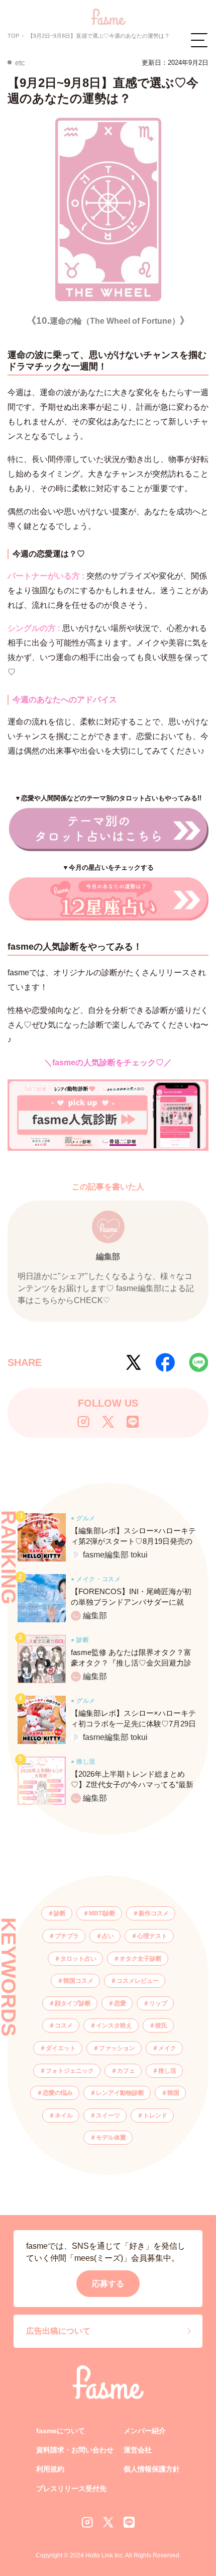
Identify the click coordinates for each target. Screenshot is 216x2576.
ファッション (117, 2048)
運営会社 (138, 2450)
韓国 (173, 2093)
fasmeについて (61, 2431)
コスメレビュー (138, 1981)
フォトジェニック (70, 2071)
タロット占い (78, 1959)
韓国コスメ (78, 1981)
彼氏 (161, 2026)
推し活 (167, 2071)
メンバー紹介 (145, 2431)
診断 (60, 1913)
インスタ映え (114, 2026)
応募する (108, 2284)
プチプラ (67, 1936)
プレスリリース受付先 (71, 2489)
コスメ (64, 2026)
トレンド (155, 2115)
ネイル (64, 2115)
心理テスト (152, 1936)
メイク (167, 2048)
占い (108, 1936)
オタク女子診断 (141, 1959)
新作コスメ (154, 1913)
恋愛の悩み (58, 2093)
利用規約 (50, 2469)
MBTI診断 (102, 1913)
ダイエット (61, 2048)
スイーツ (108, 2115)
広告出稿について (58, 2331)
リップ (158, 2003)
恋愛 (120, 2003)
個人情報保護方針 (152, 2469)
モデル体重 (111, 2138)
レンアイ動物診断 (120, 2093)
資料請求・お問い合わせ (75, 2450)
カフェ (126, 2071)
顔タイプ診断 (73, 2003)
